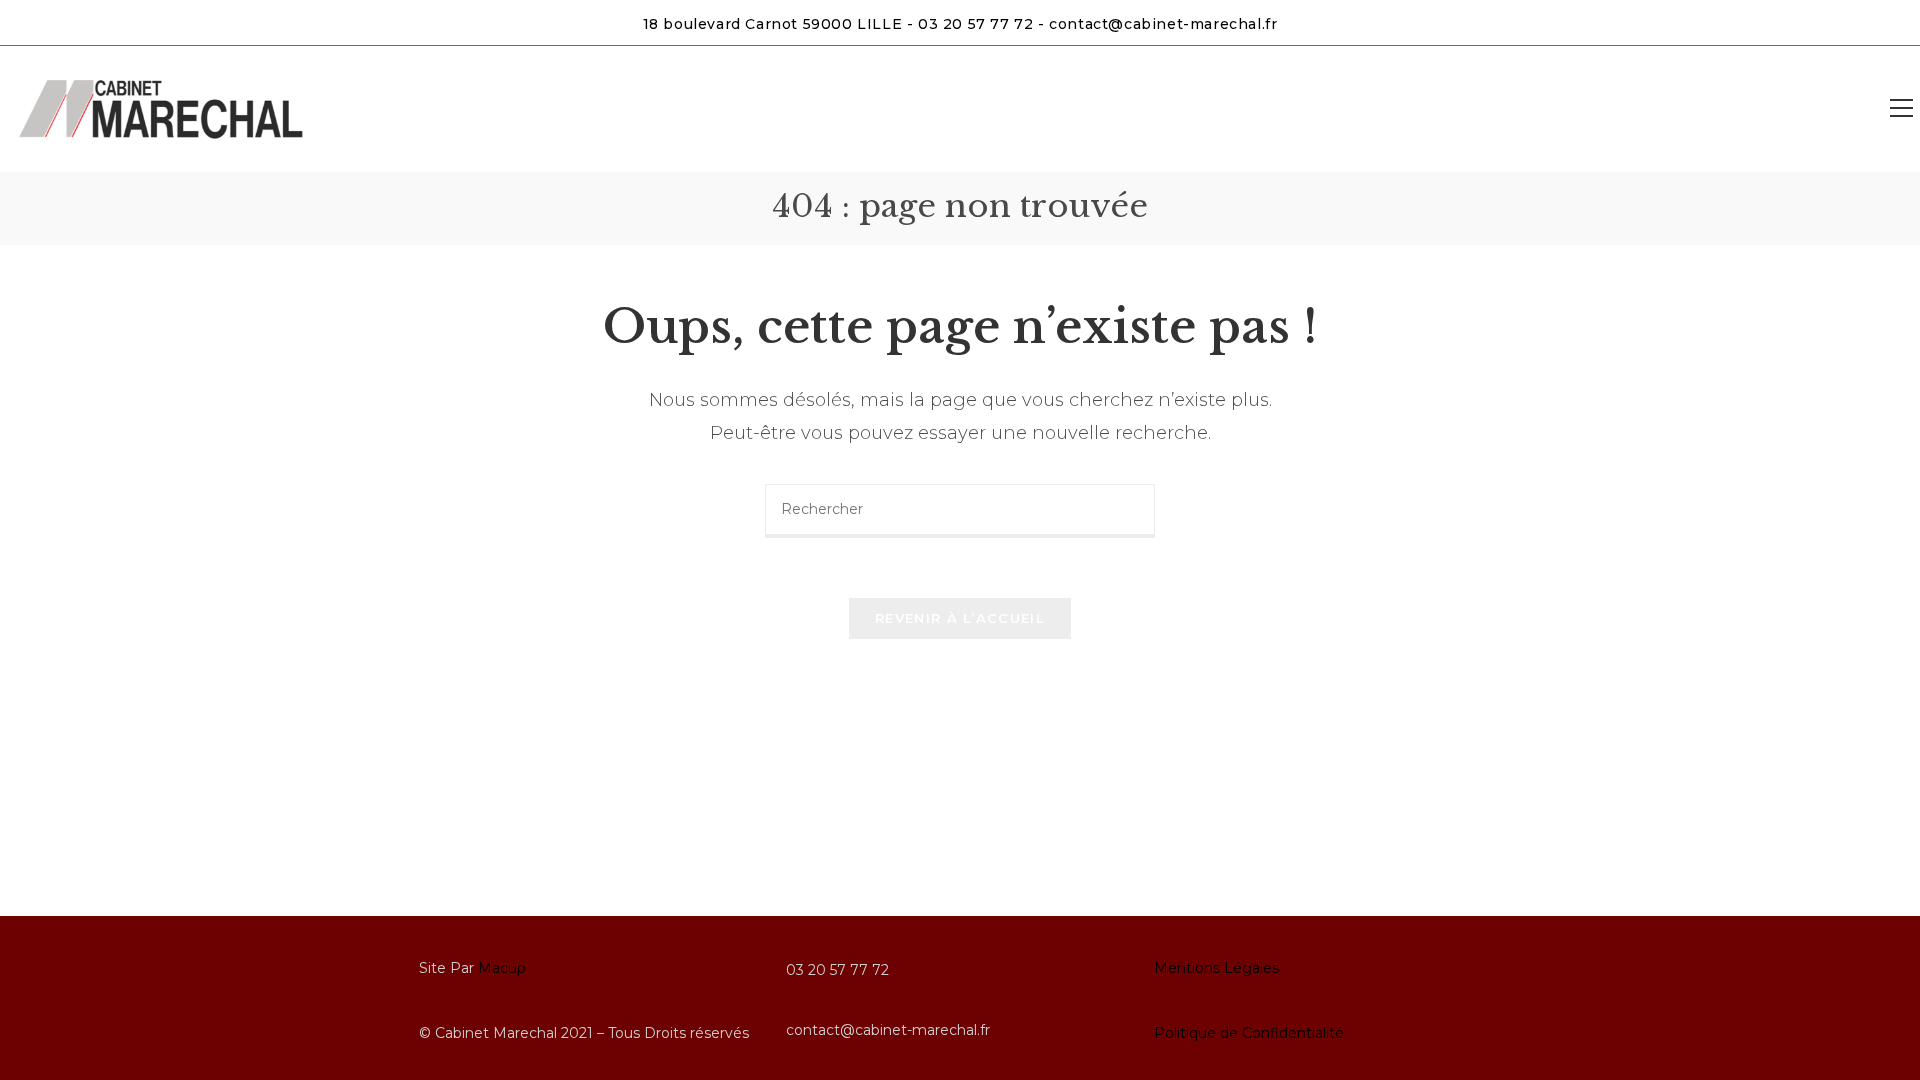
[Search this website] (960, 510)
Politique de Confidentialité (1249, 1033)
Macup (502, 968)
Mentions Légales (1216, 968)
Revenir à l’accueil (960, 618)
